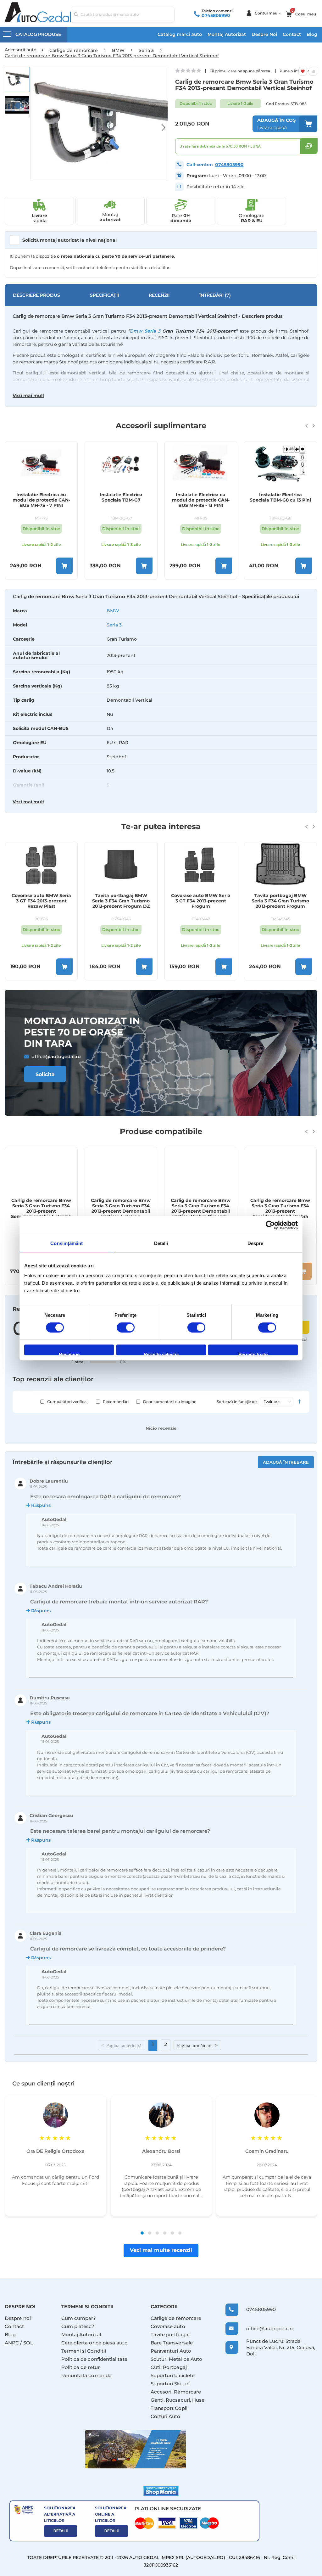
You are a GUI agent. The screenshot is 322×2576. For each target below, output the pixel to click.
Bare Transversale (172, 2343)
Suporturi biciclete (173, 2375)
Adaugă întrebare (286, 1462)
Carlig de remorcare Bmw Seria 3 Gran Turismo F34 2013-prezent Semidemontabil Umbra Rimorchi (201, 1208)
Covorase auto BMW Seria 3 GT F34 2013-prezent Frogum (121, 901)
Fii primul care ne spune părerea (240, 71)
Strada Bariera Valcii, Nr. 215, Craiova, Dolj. (281, 2347)
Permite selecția (161, 1353)
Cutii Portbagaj (169, 2367)
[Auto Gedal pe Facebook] (136, 2449)
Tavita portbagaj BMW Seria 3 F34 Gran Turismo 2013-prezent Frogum (200, 901)
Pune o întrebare (295, 71)
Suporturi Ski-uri (170, 2384)
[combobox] (123, 14)
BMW (113, 611)
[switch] (126, 1328)
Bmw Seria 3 (145, 331)
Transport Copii (169, 2408)
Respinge (69, 1353)
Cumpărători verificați (68, 1402)
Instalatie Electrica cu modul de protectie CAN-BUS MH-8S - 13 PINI (121, 500)
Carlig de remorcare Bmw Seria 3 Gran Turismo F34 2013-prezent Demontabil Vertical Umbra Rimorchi (121, 1208)
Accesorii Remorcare (176, 2392)
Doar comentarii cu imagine (170, 1402)
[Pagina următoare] (197, 2045)
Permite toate (253, 1353)
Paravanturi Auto (171, 2351)
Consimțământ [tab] (67, 1243)
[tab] (161, 701)
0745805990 (216, 15)
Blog (312, 34)
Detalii (61, 2531)
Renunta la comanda (86, 2375)
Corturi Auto (166, 2416)
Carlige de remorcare (176, 2318)
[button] (160, 124)
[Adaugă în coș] (64, 566)
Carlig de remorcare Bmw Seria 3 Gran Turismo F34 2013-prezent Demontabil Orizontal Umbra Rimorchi (280, 1208)
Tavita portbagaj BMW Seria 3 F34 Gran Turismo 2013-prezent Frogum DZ (41, 901)
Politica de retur (80, 2367)
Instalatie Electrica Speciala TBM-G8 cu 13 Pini (200, 497)
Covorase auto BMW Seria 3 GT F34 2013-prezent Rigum (280, 901)
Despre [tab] (255, 1243)
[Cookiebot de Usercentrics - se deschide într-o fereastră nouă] (270, 1225)
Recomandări (116, 1402)
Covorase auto (168, 2326)
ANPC (12, 2343)
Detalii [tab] (161, 1243)
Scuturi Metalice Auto (177, 2359)
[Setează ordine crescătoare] (299, 1402)
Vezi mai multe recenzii (161, 2250)
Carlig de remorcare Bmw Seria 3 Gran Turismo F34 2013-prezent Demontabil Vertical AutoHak (41, 1208)
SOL (28, 2343)
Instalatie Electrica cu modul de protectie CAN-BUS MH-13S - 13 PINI (280, 500)
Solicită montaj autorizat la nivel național (69, 240)
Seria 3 (114, 625)
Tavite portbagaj (170, 2335)
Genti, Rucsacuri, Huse (178, 2400)
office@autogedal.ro (56, 1056)
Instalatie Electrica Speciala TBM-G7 (41, 497)
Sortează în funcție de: (237, 1402)
